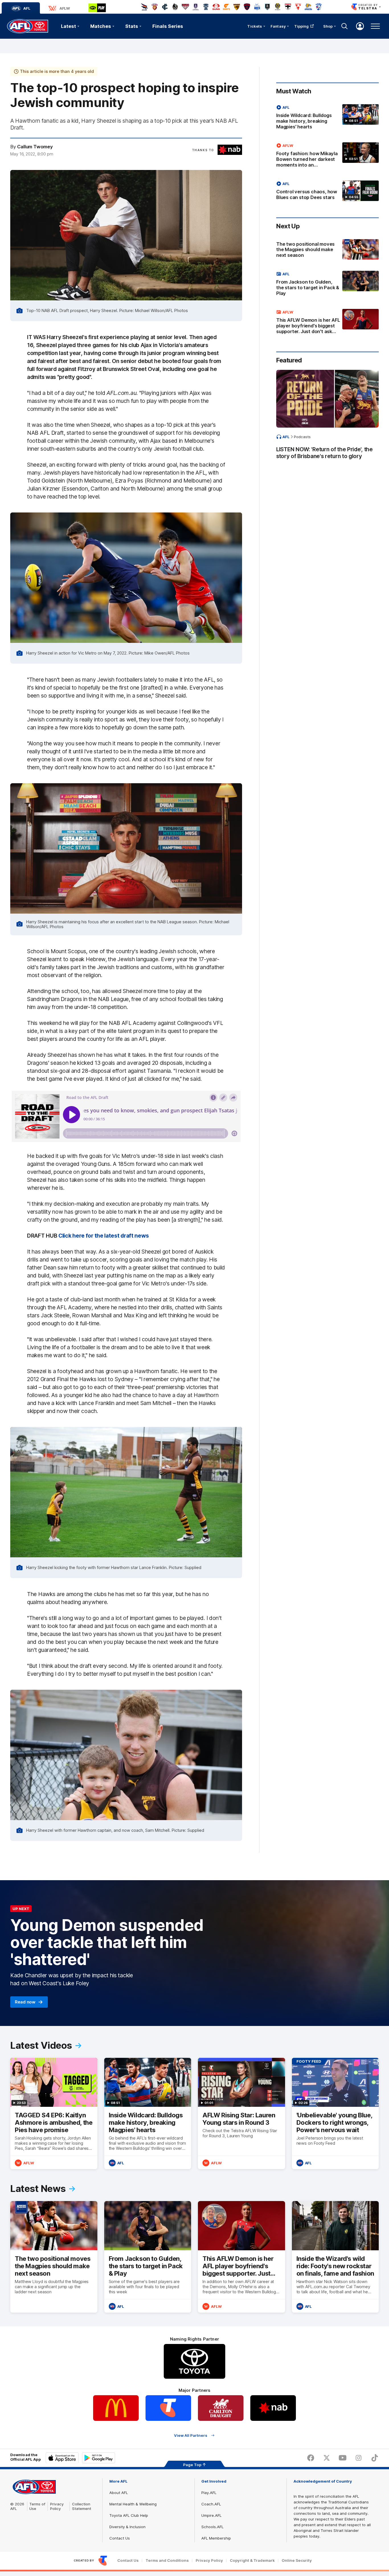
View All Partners (191, 2435)
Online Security (297, 2560)
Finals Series (168, 26)
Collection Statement (82, 2506)
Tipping (302, 26)
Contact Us (120, 2538)
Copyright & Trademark (252, 2560)
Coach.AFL (211, 2504)
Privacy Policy (57, 2506)
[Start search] (345, 26)
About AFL (119, 2493)
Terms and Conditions (167, 2560)
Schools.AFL (212, 2527)
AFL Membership (216, 2538)
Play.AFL (209, 2493)
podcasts (302, 437)
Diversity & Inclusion (127, 2527)
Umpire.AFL (211, 2515)
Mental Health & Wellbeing (133, 2504)
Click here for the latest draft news (104, 1236)
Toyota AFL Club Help (129, 2515)
